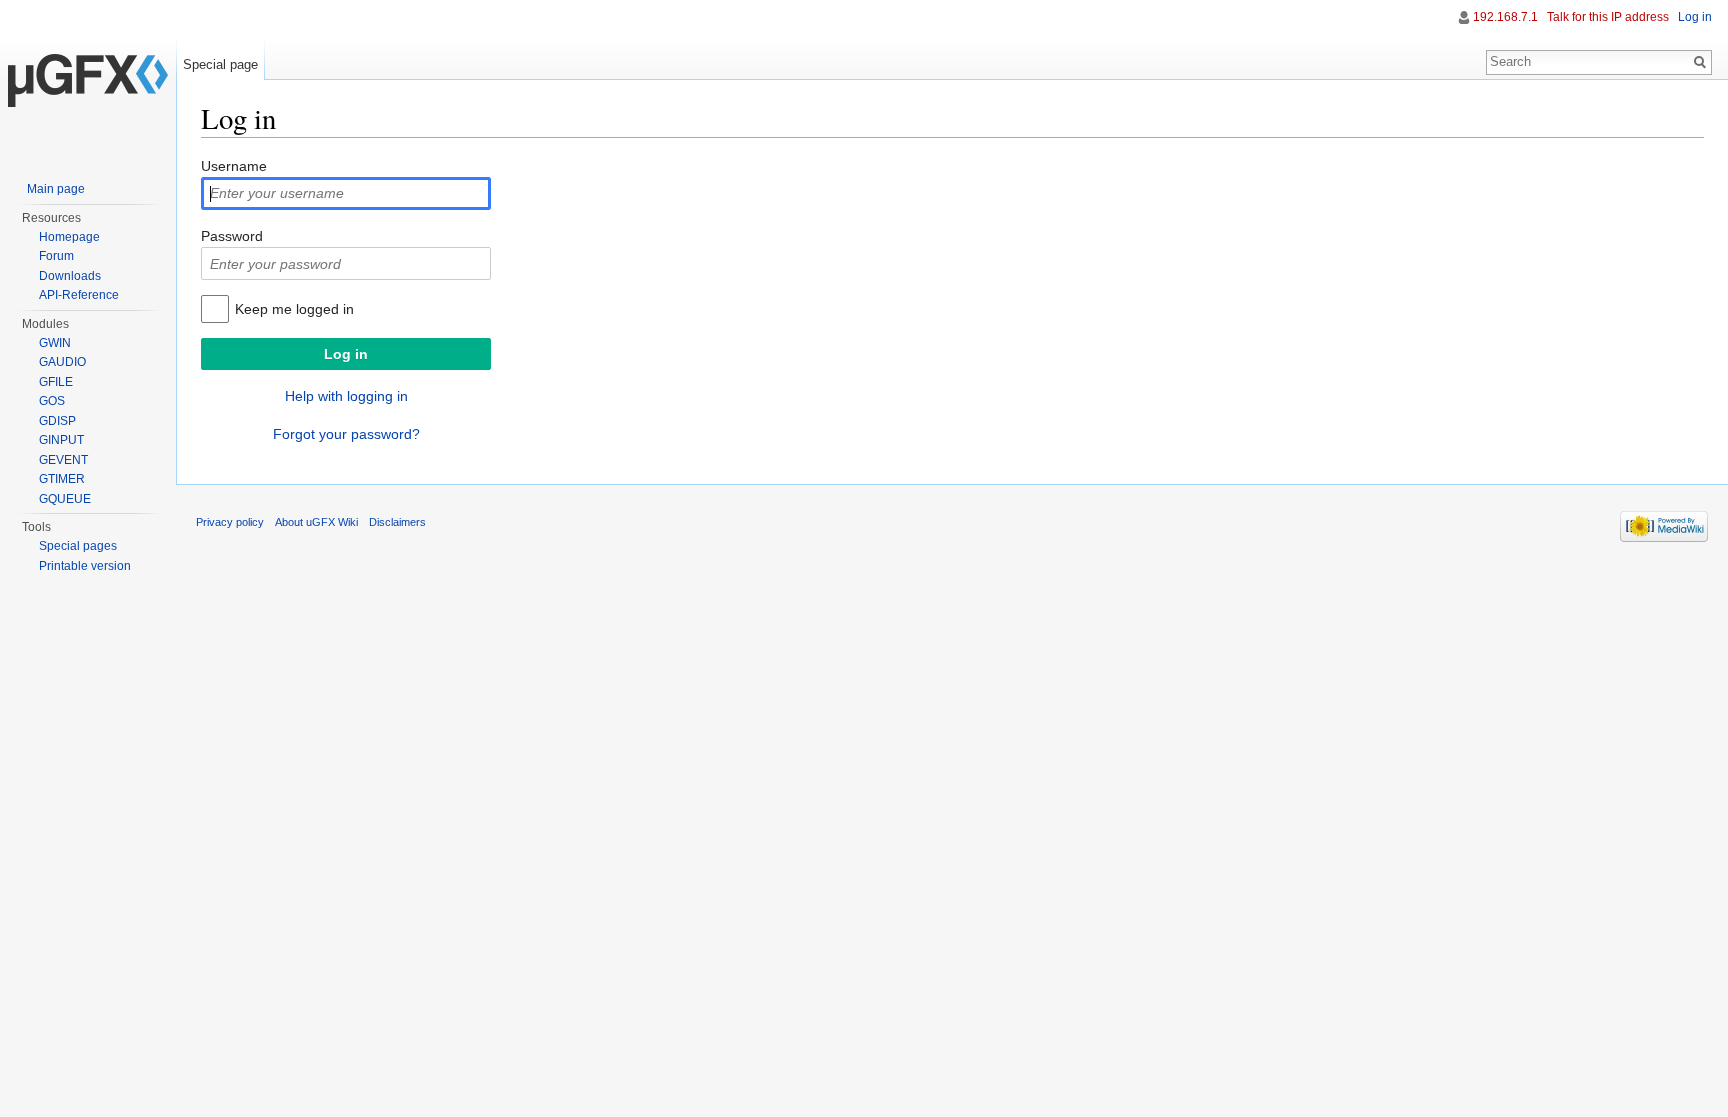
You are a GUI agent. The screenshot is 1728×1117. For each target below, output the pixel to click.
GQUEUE (65, 499)
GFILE (56, 382)
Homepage (69, 237)
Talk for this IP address (1608, 17)
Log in (1695, 17)
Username (234, 166)
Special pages (78, 546)
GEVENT (63, 460)
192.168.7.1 (1505, 17)
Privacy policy (230, 522)
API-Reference (79, 295)
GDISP (57, 421)
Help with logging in (346, 396)
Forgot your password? (346, 434)
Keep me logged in (294, 309)
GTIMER (62, 479)
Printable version (85, 566)
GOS (52, 401)
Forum (56, 256)
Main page (56, 189)
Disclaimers (397, 522)
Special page (220, 64)
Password (232, 236)
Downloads (70, 276)
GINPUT (61, 440)
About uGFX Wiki (316, 522)
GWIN (55, 343)
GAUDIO (62, 362)
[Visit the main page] (88, 80)
